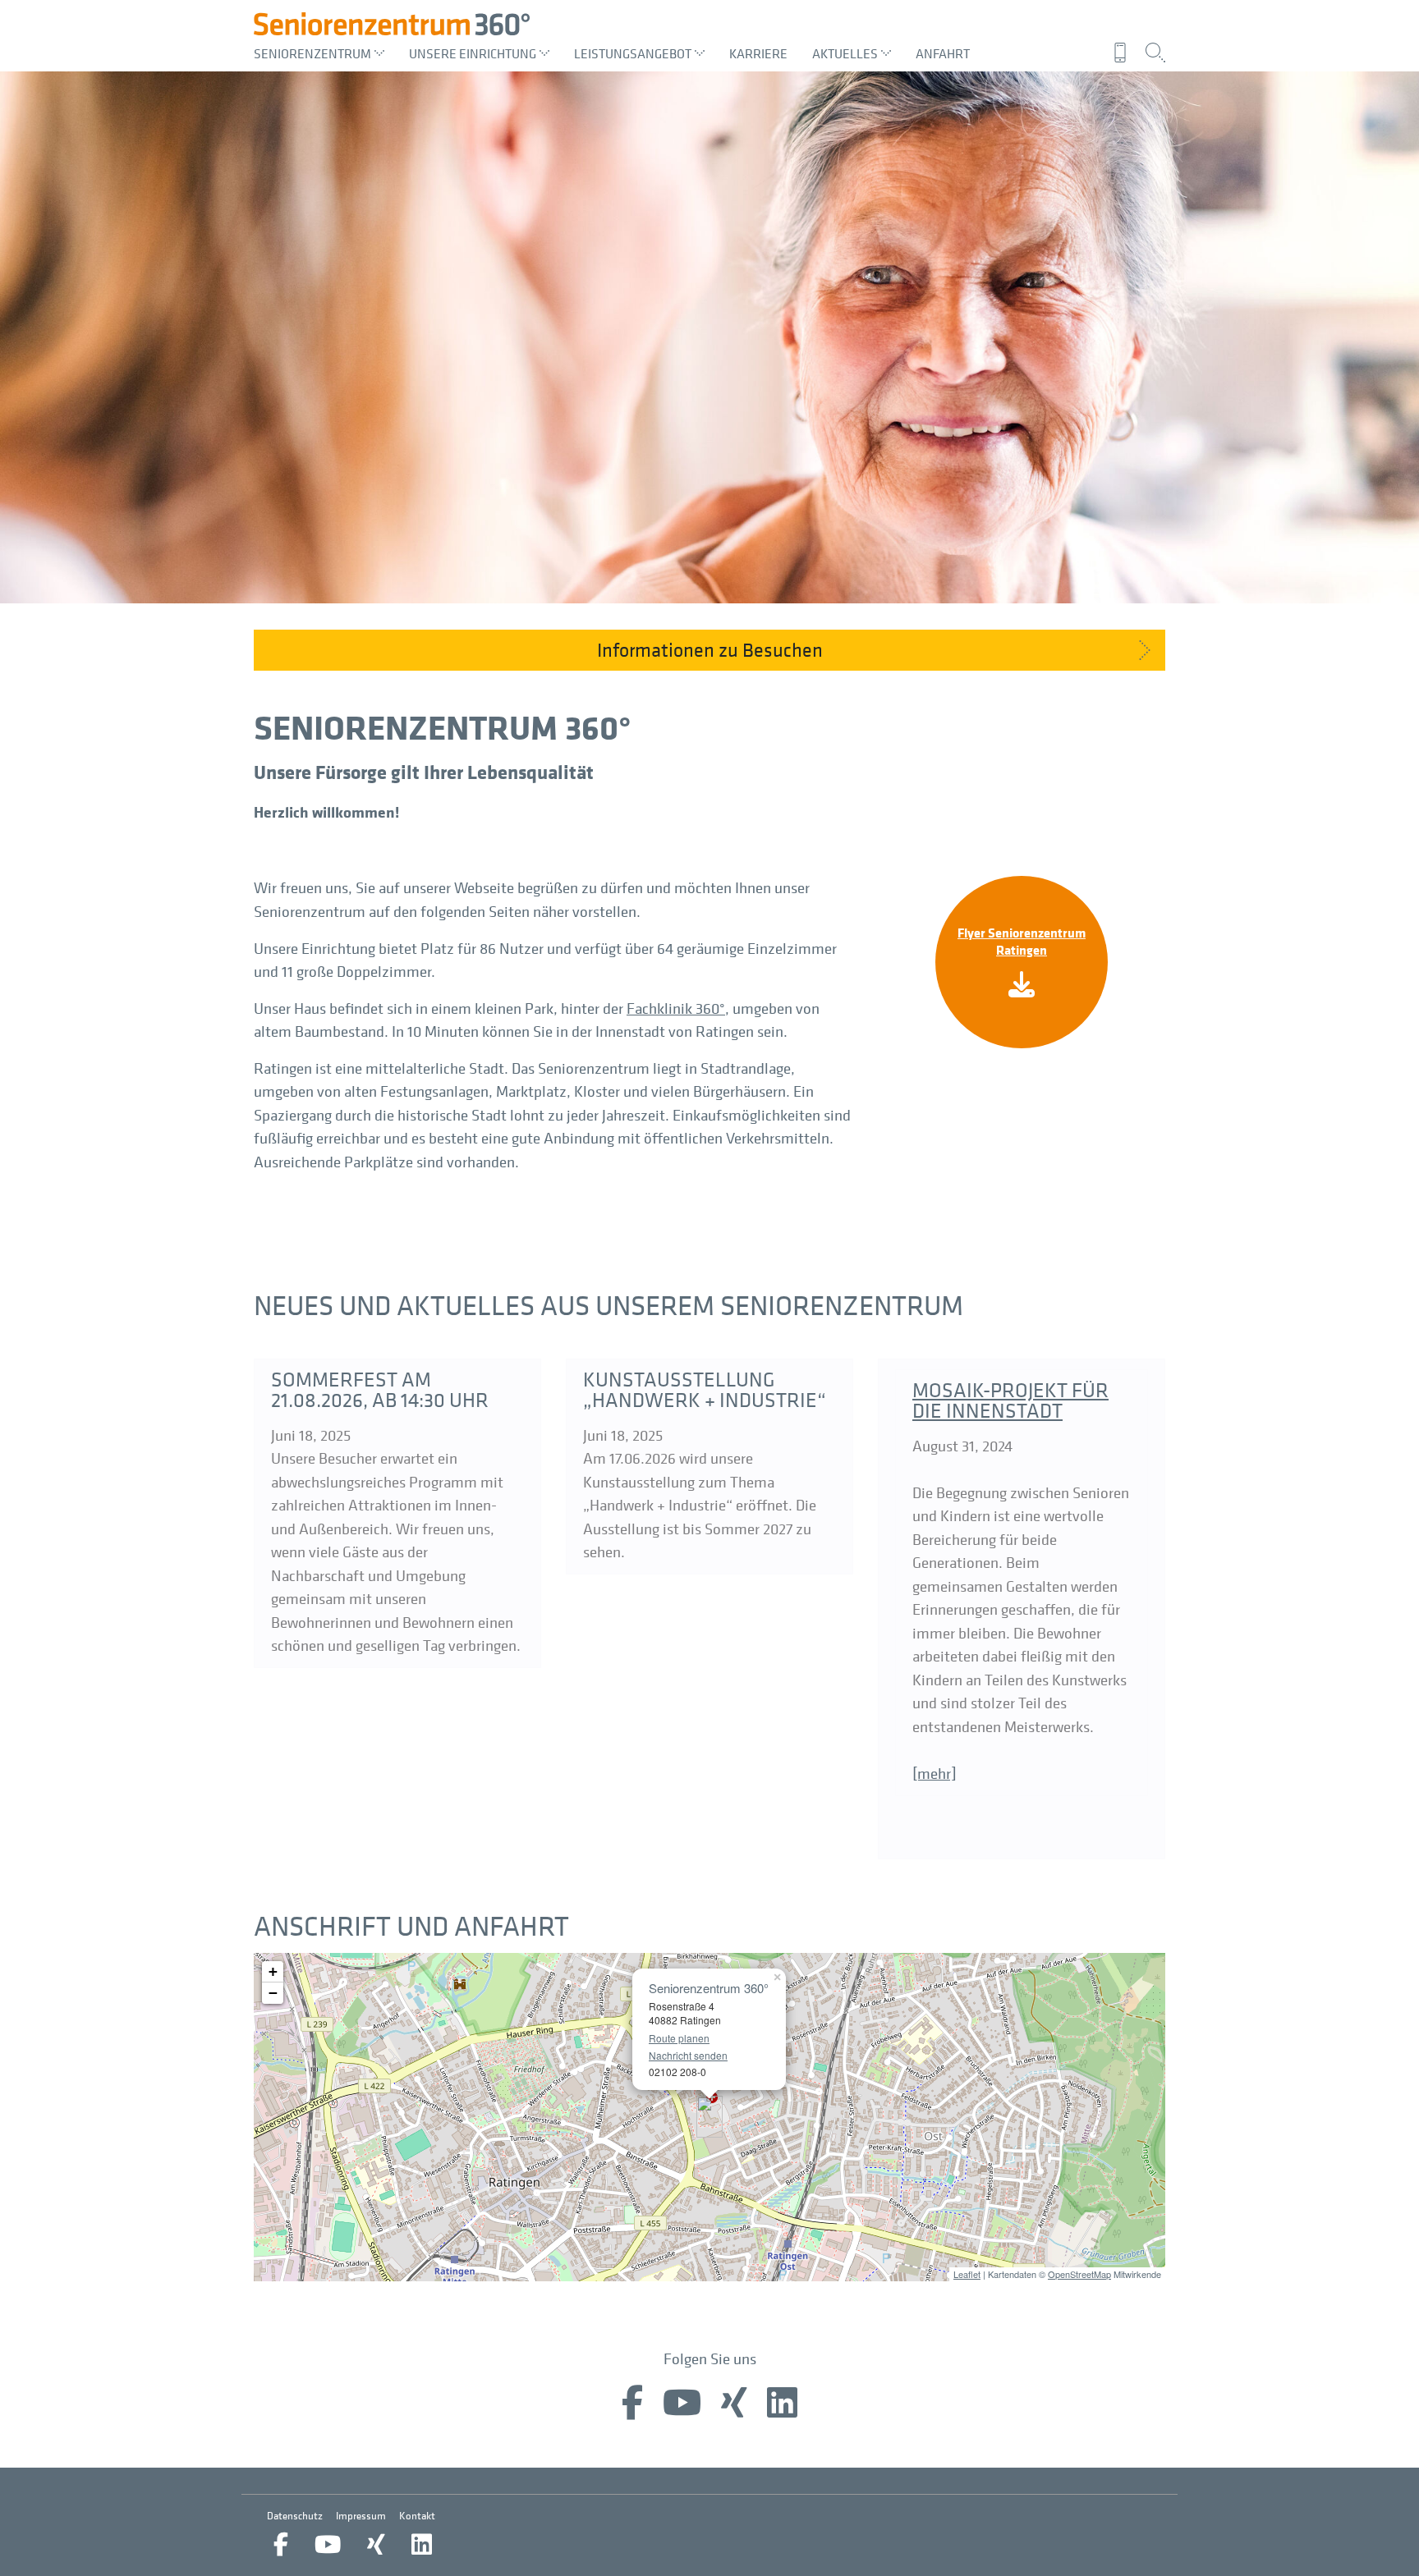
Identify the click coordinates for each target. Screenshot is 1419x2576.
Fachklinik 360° (676, 1008)
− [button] (273, 1993)
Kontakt (417, 2516)
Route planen (679, 2038)
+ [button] (273, 1971)
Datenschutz (295, 2516)
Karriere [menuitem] (758, 53)
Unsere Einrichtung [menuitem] (473, 53)
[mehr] (935, 1773)
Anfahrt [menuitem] (943, 53)
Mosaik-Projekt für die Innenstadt (1010, 1400)
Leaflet (967, 2274)
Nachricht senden (688, 2055)
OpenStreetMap (1079, 2274)
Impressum (361, 2516)
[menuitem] (1125, 53)
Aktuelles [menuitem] (845, 53)
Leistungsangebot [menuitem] (633, 53)
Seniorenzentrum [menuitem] (312, 53)
